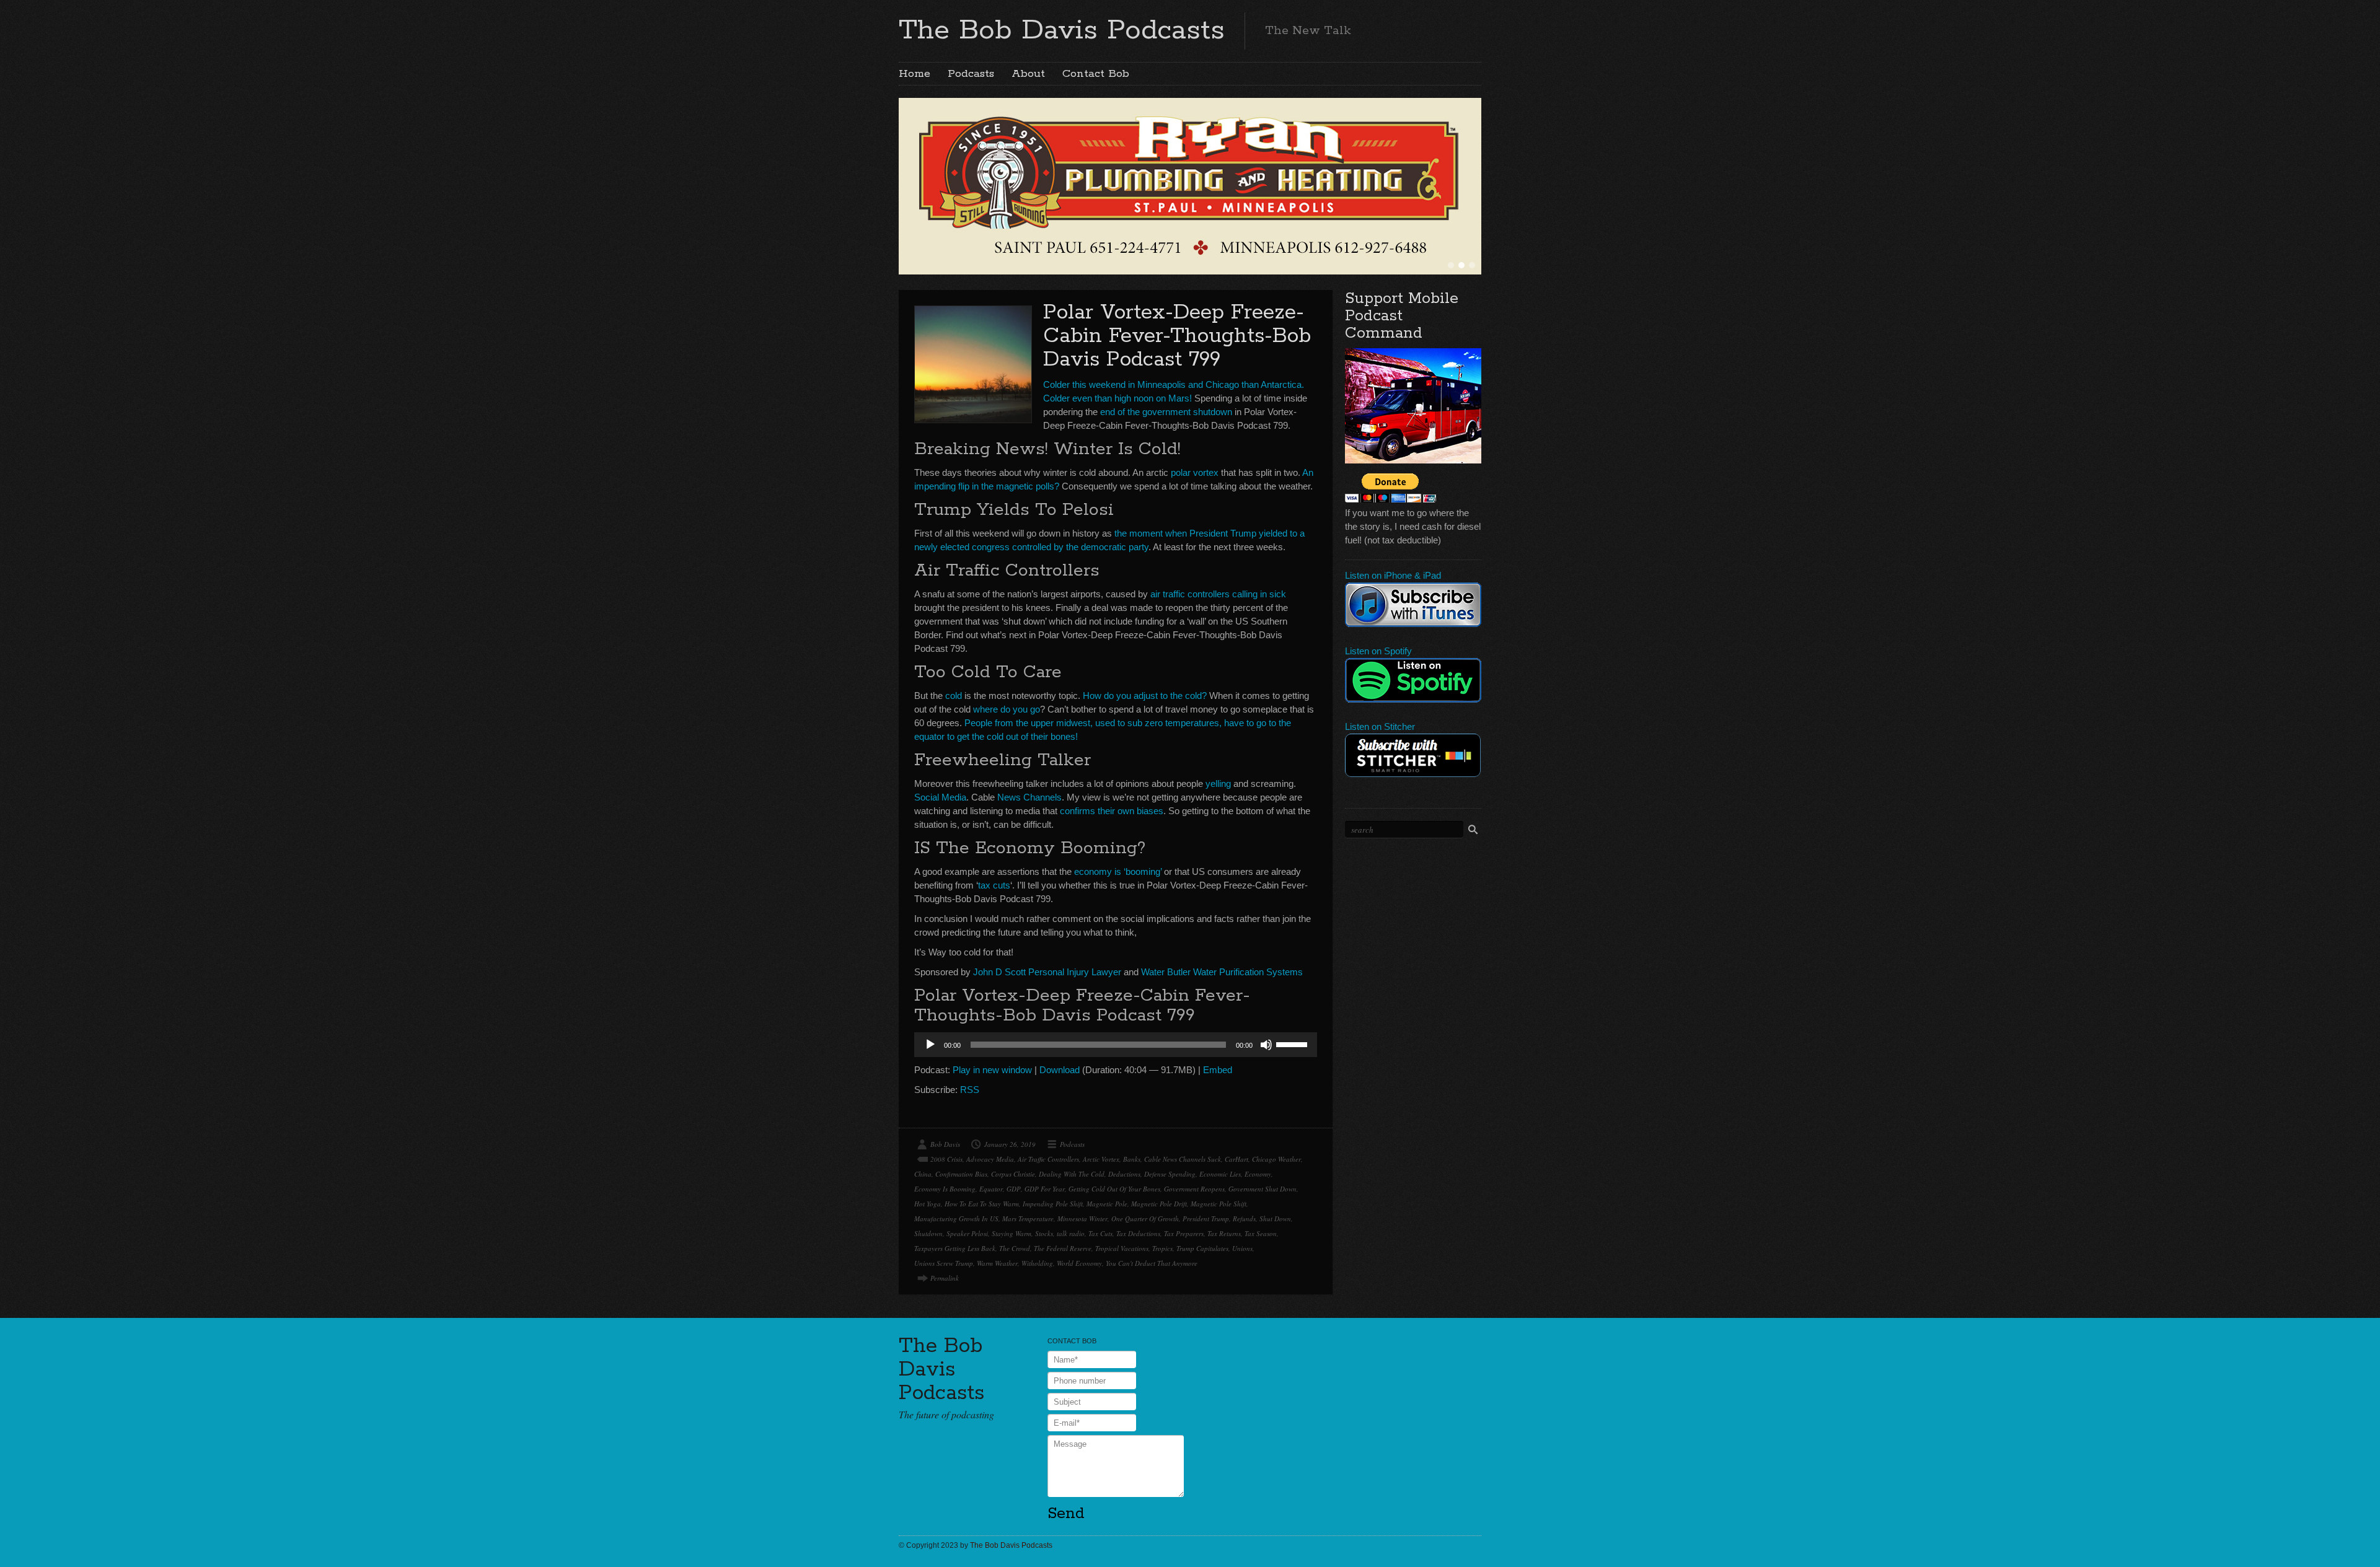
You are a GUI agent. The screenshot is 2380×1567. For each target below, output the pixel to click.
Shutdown (928, 1233)
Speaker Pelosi (967, 1233)
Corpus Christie (1013, 1174)
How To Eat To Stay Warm (982, 1204)
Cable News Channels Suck (1183, 1159)
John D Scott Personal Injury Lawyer (1047, 972)
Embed (1218, 1070)
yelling (1218, 783)
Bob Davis (945, 1144)
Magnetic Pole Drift (1159, 1204)
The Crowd (1015, 1248)
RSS (970, 1090)
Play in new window (992, 1070)
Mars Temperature (1028, 1218)
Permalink (945, 1278)
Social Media (940, 797)
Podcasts (971, 74)
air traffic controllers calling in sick (1218, 594)
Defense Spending (1170, 1174)
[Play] (930, 1045)
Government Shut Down (1263, 1189)
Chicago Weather (1276, 1159)
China (923, 1174)
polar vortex (1195, 472)
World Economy (1079, 1263)
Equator (991, 1189)
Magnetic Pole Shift (1219, 1204)
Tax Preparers (1184, 1233)
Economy (1258, 1174)
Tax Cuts (1100, 1233)
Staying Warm (1011, 1233)
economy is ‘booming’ (1118, 871)
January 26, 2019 (1010, 1144)
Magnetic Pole (1107, 1204)
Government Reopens (1194, 1189)
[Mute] (1266, 1045)
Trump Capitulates (1202, 1248)
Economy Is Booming (945, 1189)
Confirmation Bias (961, 1174)
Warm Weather (997, 1263)
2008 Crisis (946, 1159)
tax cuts (994, 885)
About (1028, 74)
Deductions (1124, 1174)
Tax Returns (1224, 1233)
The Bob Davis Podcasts (1062, 30)
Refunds (1244, 1218)
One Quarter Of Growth (1145, 1218)
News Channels (1029, 797)
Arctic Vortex (1101, 1159)
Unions (1242, 1248)
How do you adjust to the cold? (1145, 696)
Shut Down (1275, 1218)
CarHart (1236, 1159)
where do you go (1007, 709)
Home (915, 74)
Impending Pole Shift (1053, 1204)
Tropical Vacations (1122, 1248)
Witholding (1037, 1263)
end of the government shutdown (1166, 412)
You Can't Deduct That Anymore (1152, 1263)
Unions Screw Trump (944, 1263)
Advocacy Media (990, 1159)
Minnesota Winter (1082, 1218)
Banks (1132, 1159)
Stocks (1044, 1233)
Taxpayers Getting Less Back (955, 1248)
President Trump (1206, 1218)
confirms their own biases (1112, 811)
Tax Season (1261, 1233)
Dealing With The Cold (1072, 1174)
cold (954, 696)
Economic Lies (1220, 1174)
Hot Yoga (928, 1204)
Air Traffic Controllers (1048, 1159)
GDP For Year (1045, 1189)
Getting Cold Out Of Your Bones (1114, 1189)
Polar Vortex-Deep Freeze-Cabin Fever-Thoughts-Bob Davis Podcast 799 (1177, 336)
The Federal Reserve (1063, 1248)
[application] (1116, 1045)
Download (1060, 1070)
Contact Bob (1096, 74)
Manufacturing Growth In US (956, 1218)
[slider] (1294, 1043)
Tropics (1162, 1248)
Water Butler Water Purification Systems (1222, 972)
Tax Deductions (1138, 1233)
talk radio (1071, 1233)
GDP (1014, 1189)
